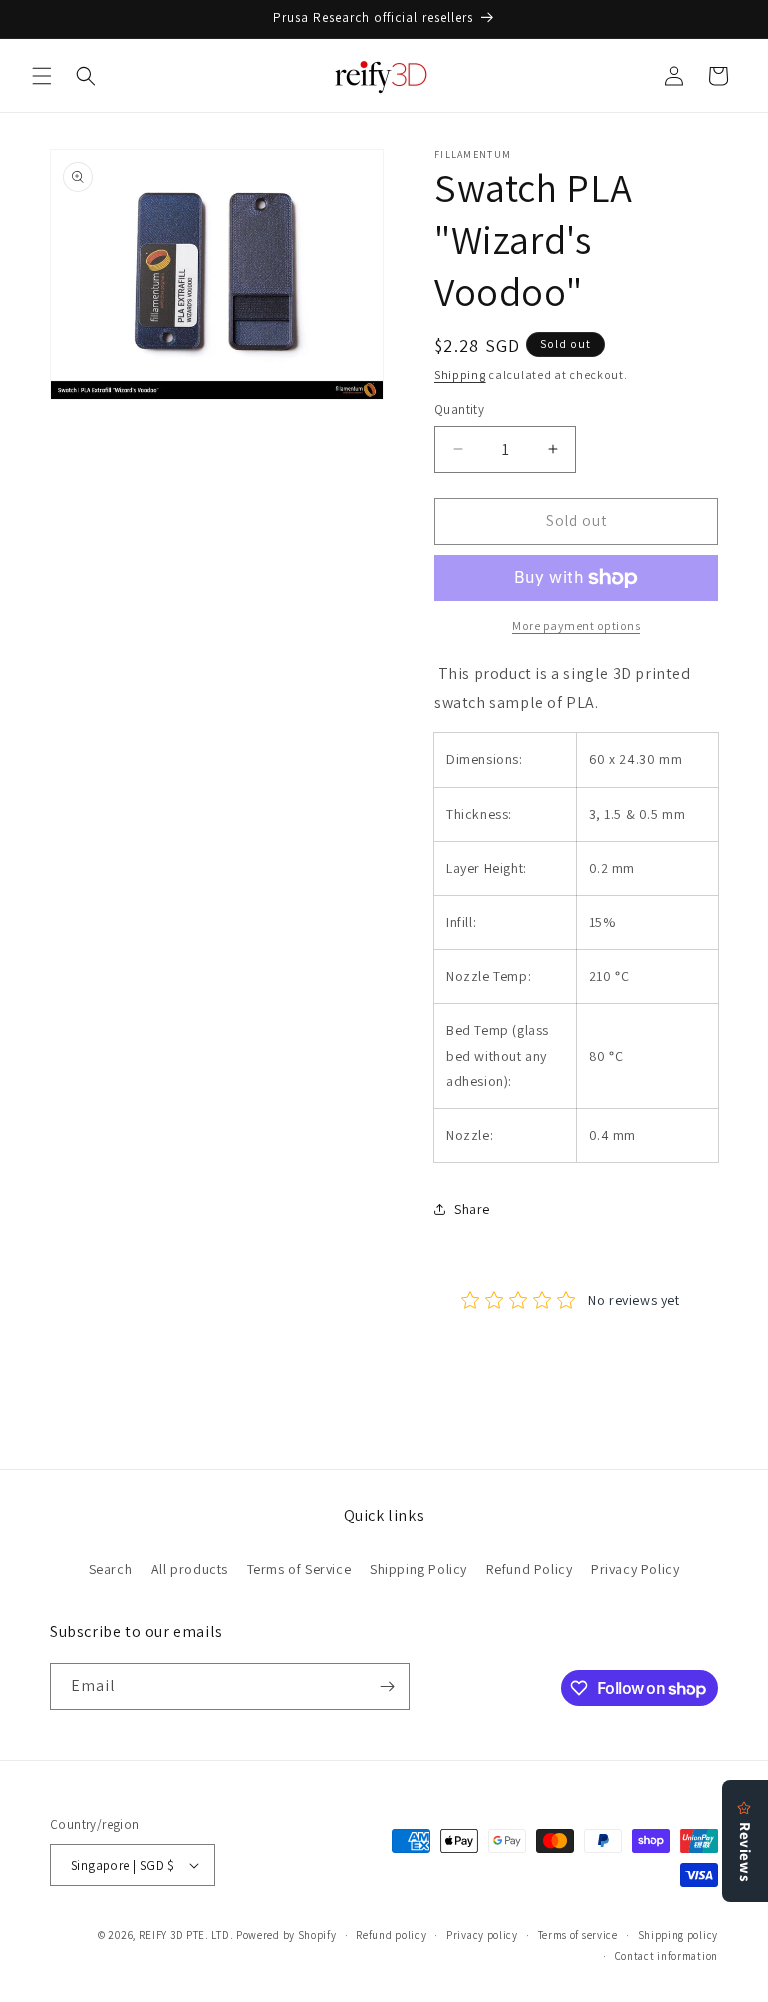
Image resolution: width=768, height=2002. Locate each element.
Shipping (460, 374)
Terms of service (578, 1935)
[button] (42, 76)
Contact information (666, 1956)
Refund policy (391, 1935)
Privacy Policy (635, 1569)
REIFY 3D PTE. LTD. (186, 1935)
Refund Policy (529, 1569)
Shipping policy (678, 1935)
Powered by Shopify (286, 1935)
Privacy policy (482, 1935)
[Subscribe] (387, 1686)
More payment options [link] (576, 625)
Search (111, 1569)
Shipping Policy (418, 1569)
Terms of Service (299, 1569)
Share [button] (472, 1209)
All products (189, 1569)
